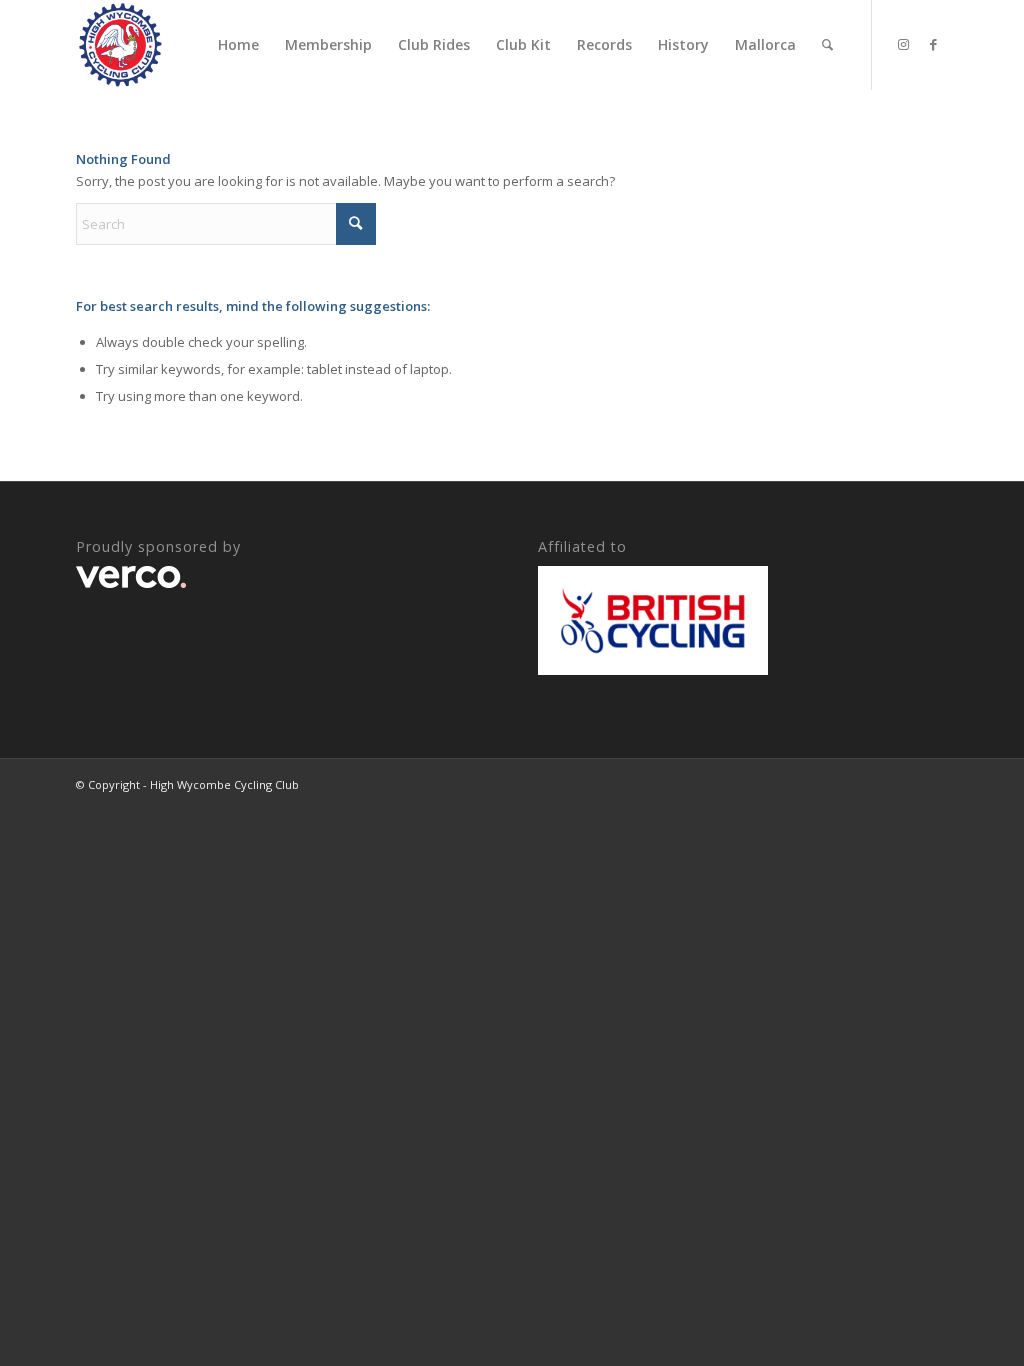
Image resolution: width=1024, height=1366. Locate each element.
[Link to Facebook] (933, 44)
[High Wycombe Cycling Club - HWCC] (120, 45)
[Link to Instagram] (903, 44)
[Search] (827, 45)
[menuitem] (238, 45)
